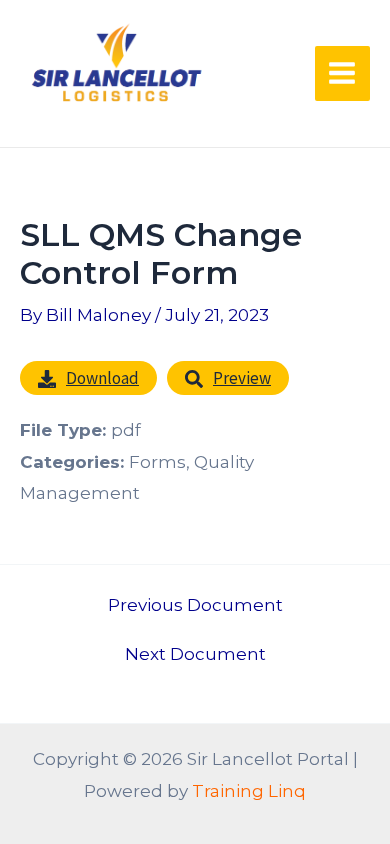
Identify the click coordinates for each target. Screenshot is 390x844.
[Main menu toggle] (343, 74)
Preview (242, 378)
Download (102, 378)
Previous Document (195, 605)
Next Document (195, 654)
